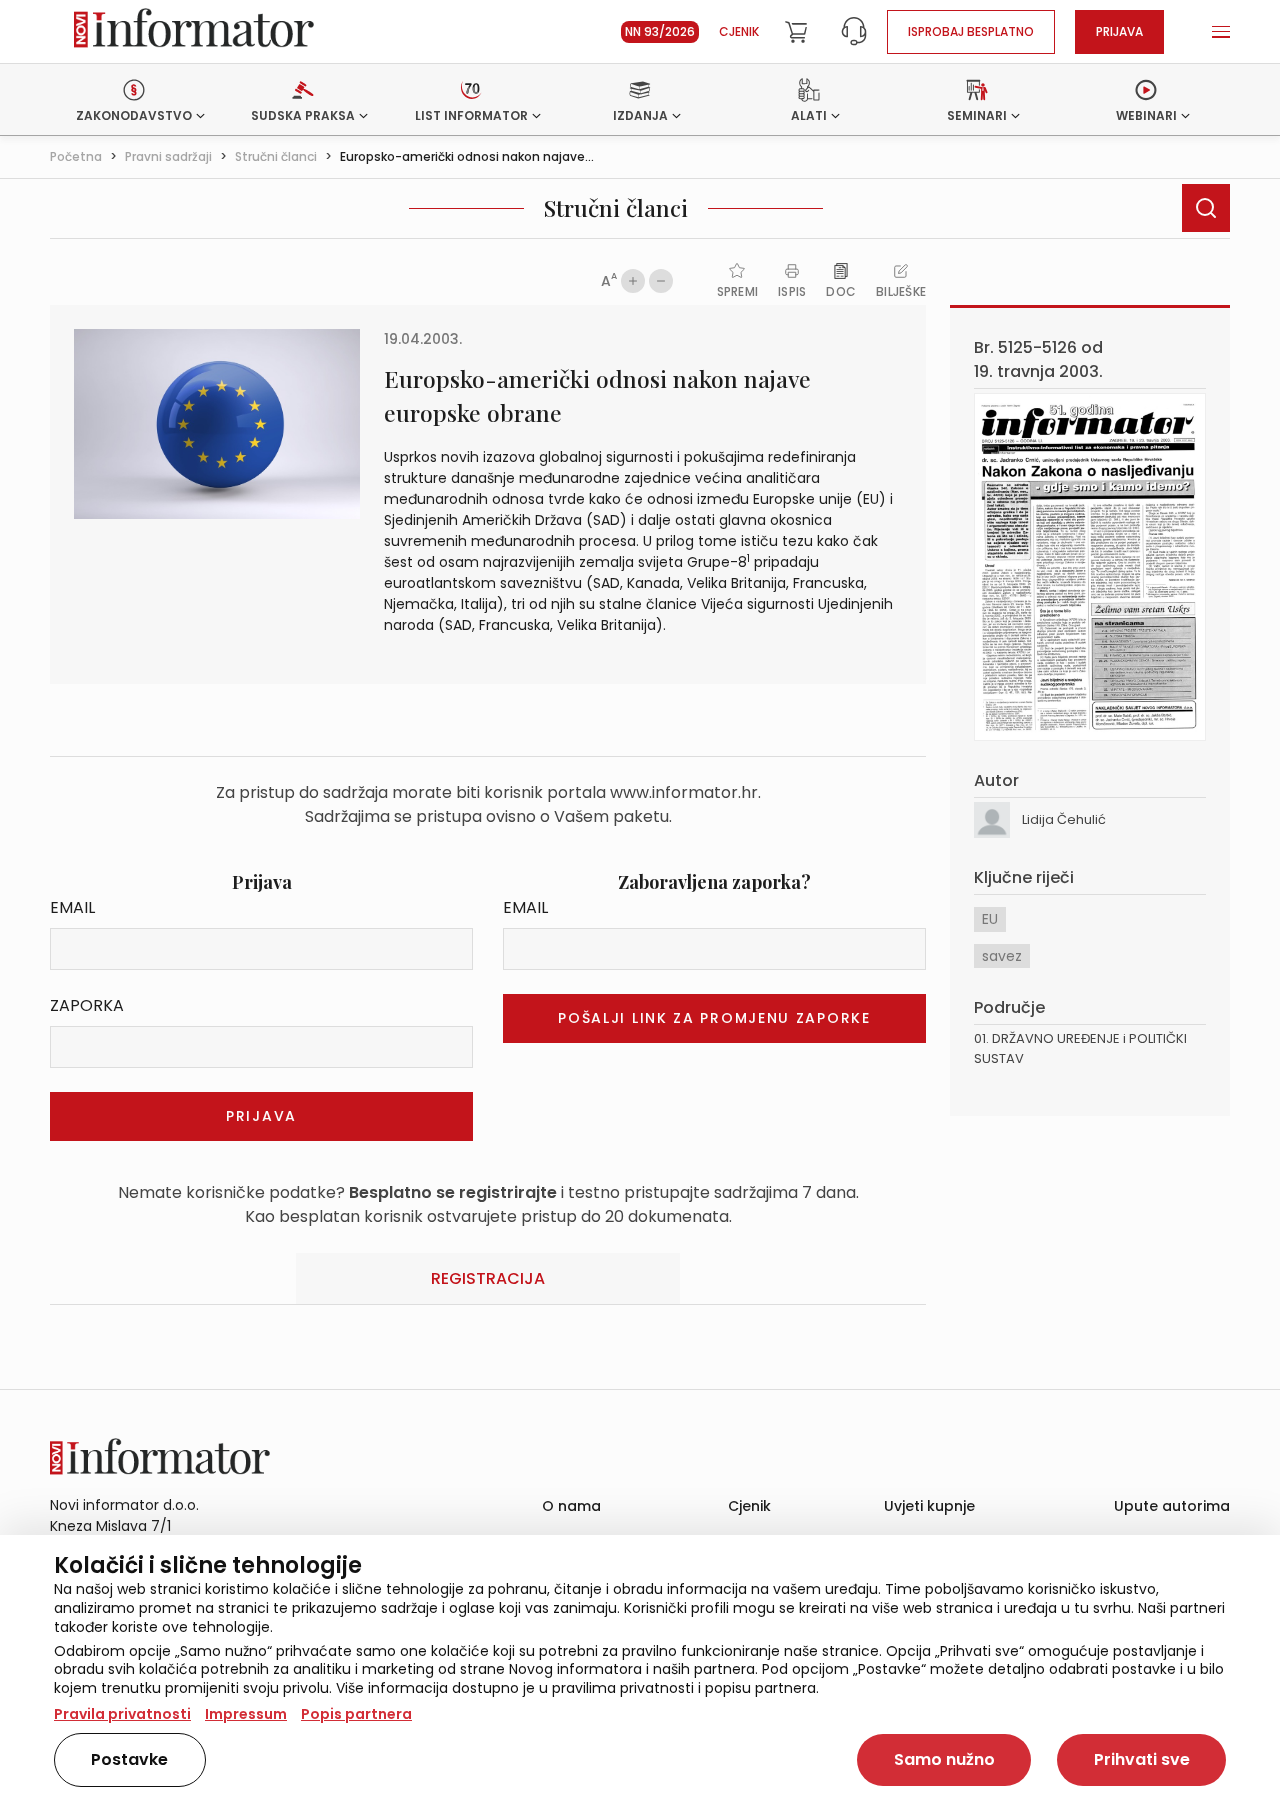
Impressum (246, 1714)
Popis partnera (356, 1714)
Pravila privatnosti (122, 1714)
